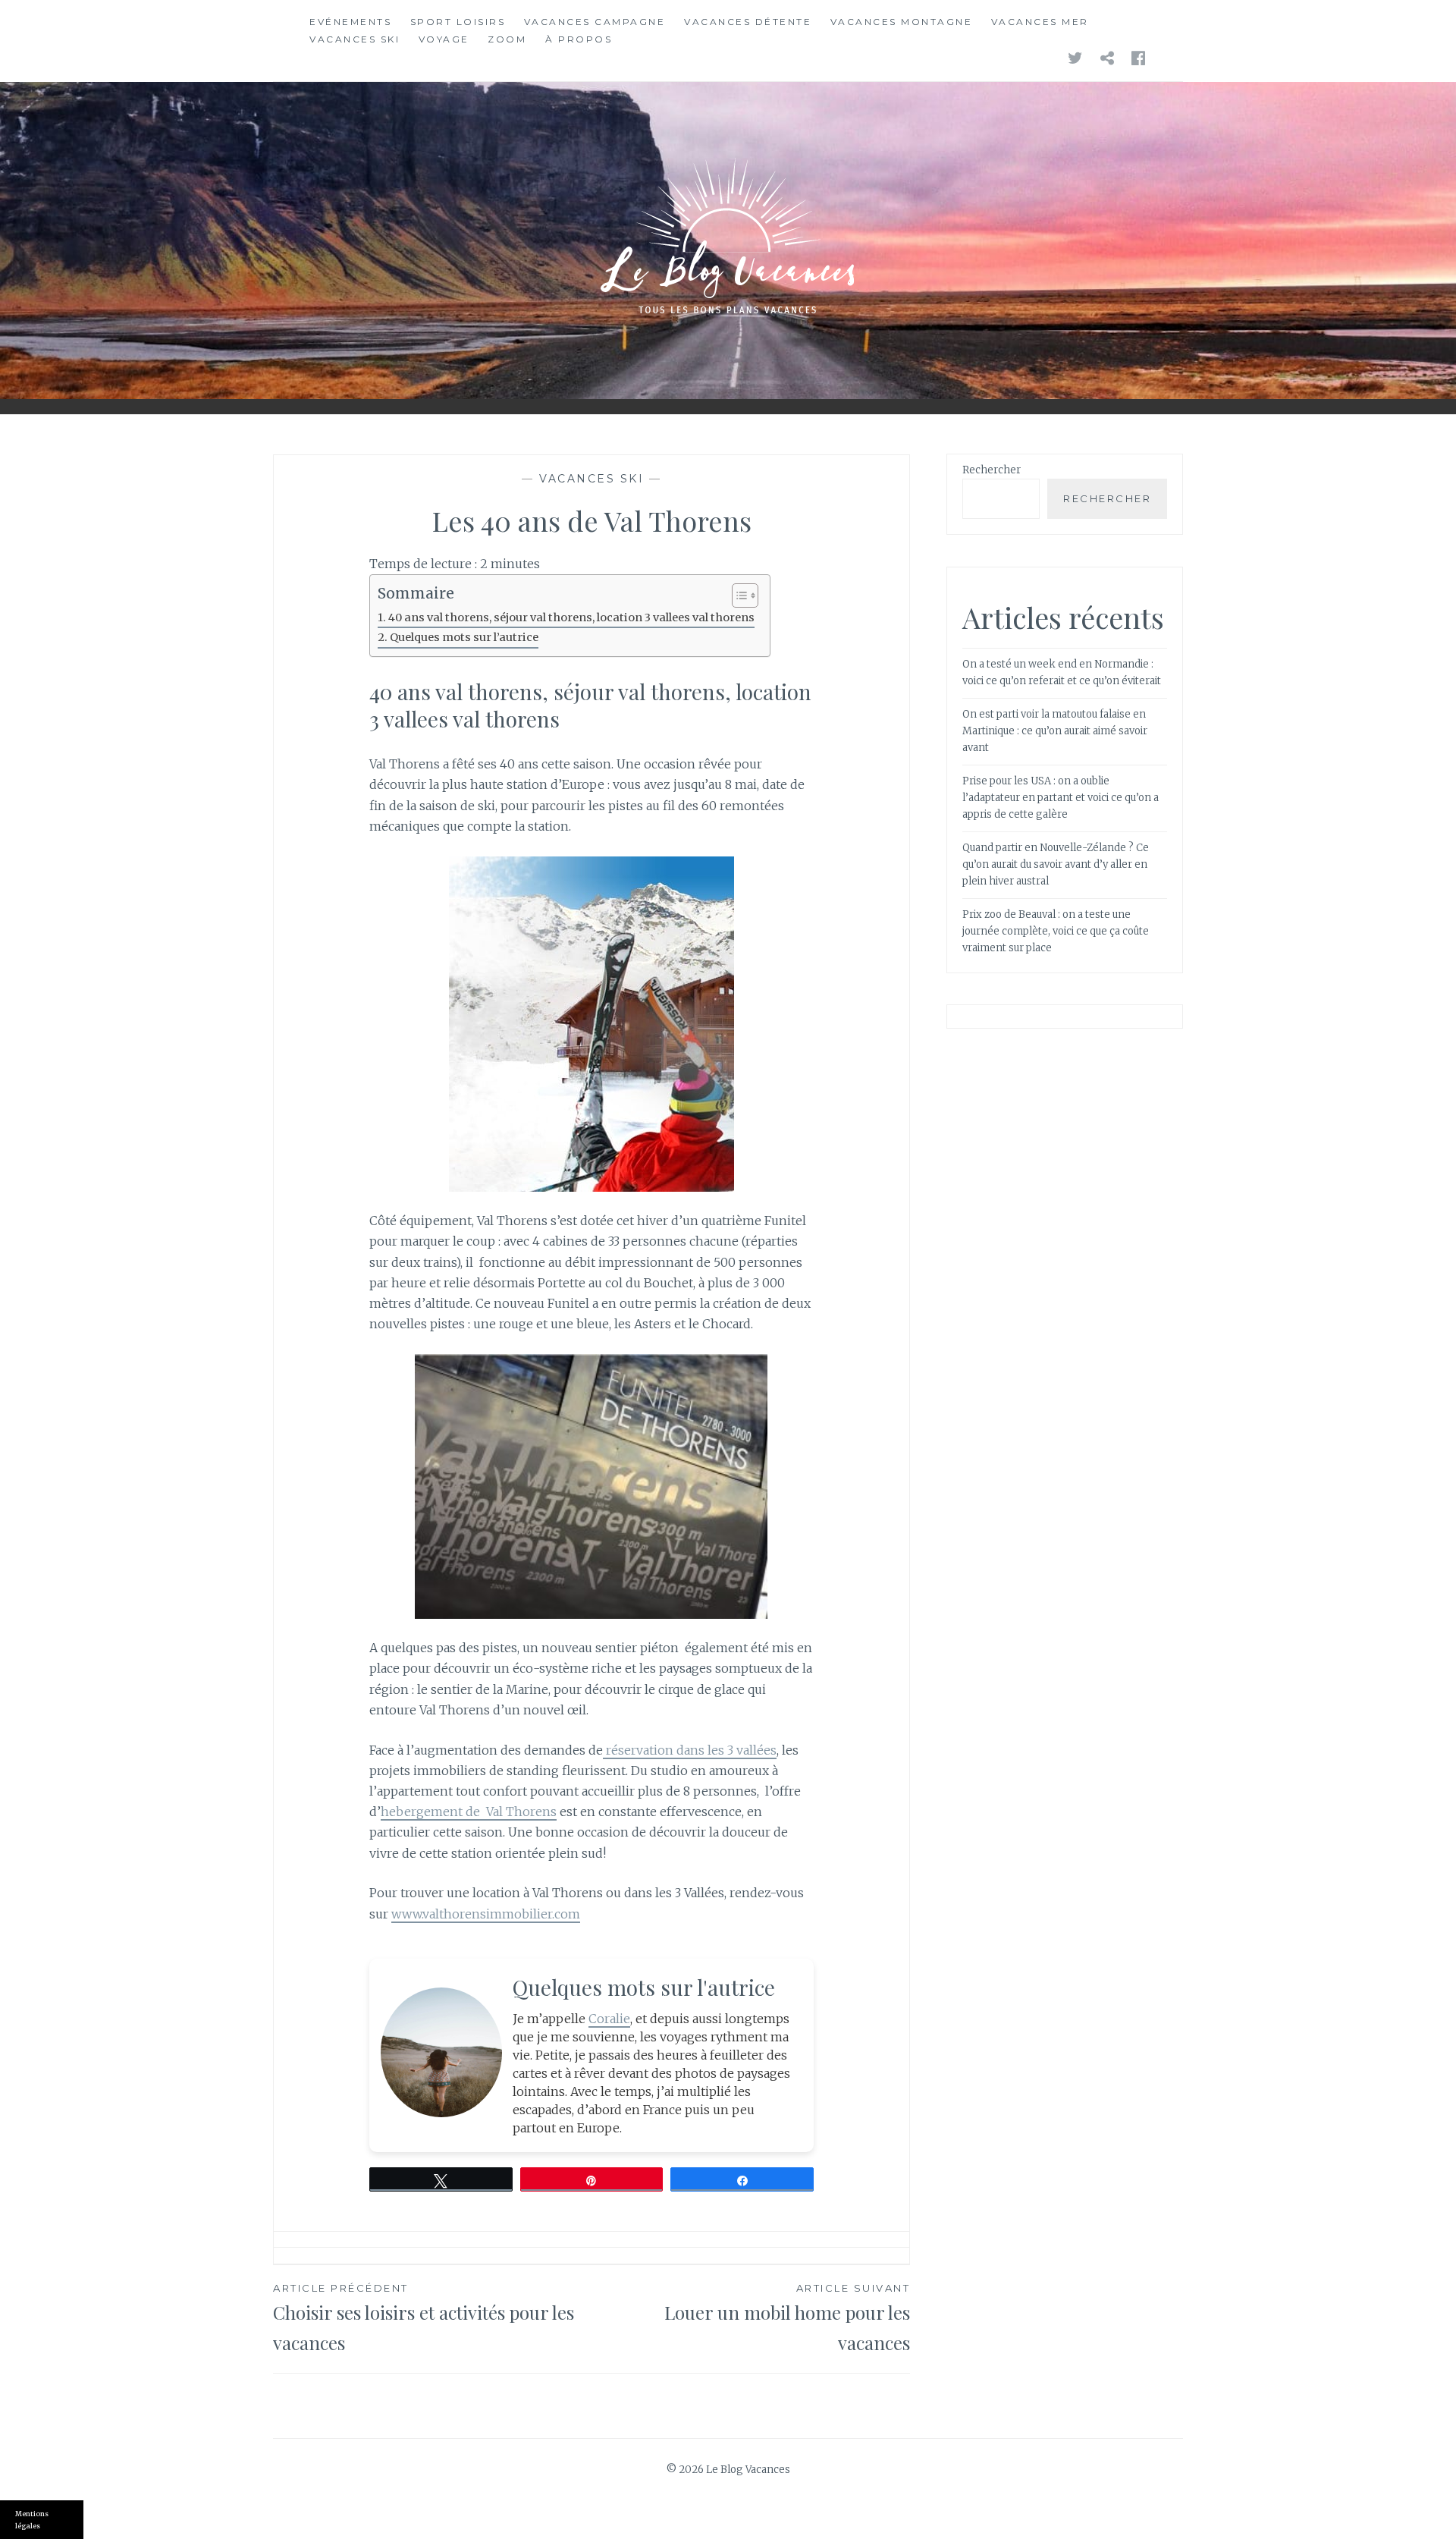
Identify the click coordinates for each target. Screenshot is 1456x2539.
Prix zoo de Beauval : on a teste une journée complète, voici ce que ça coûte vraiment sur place (1056, 931)
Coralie (609, 2019)
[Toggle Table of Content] (737, 595)
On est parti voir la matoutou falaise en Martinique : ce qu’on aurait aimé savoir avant (1055, 731)
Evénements (350, 22)
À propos (579, 39)
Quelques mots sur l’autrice (464, 637)
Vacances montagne (902, 22)
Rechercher (992, 470)
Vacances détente (748, 22)
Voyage (444, 39)
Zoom (507, 39)
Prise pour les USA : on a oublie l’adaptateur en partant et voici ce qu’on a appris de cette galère (1061, 798)
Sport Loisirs (458, 22)
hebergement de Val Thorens (469, 1812)
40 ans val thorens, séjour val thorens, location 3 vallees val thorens (571, 617)
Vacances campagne (595, 22)
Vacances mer (1040, 22)
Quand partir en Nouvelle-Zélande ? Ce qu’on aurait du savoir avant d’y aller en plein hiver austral (1056, 864)
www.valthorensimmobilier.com (486, 1914)
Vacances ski (355, 39)
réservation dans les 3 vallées (690, 1750)
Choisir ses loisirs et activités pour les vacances (424, 2318)
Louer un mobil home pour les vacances (787, 2318)
